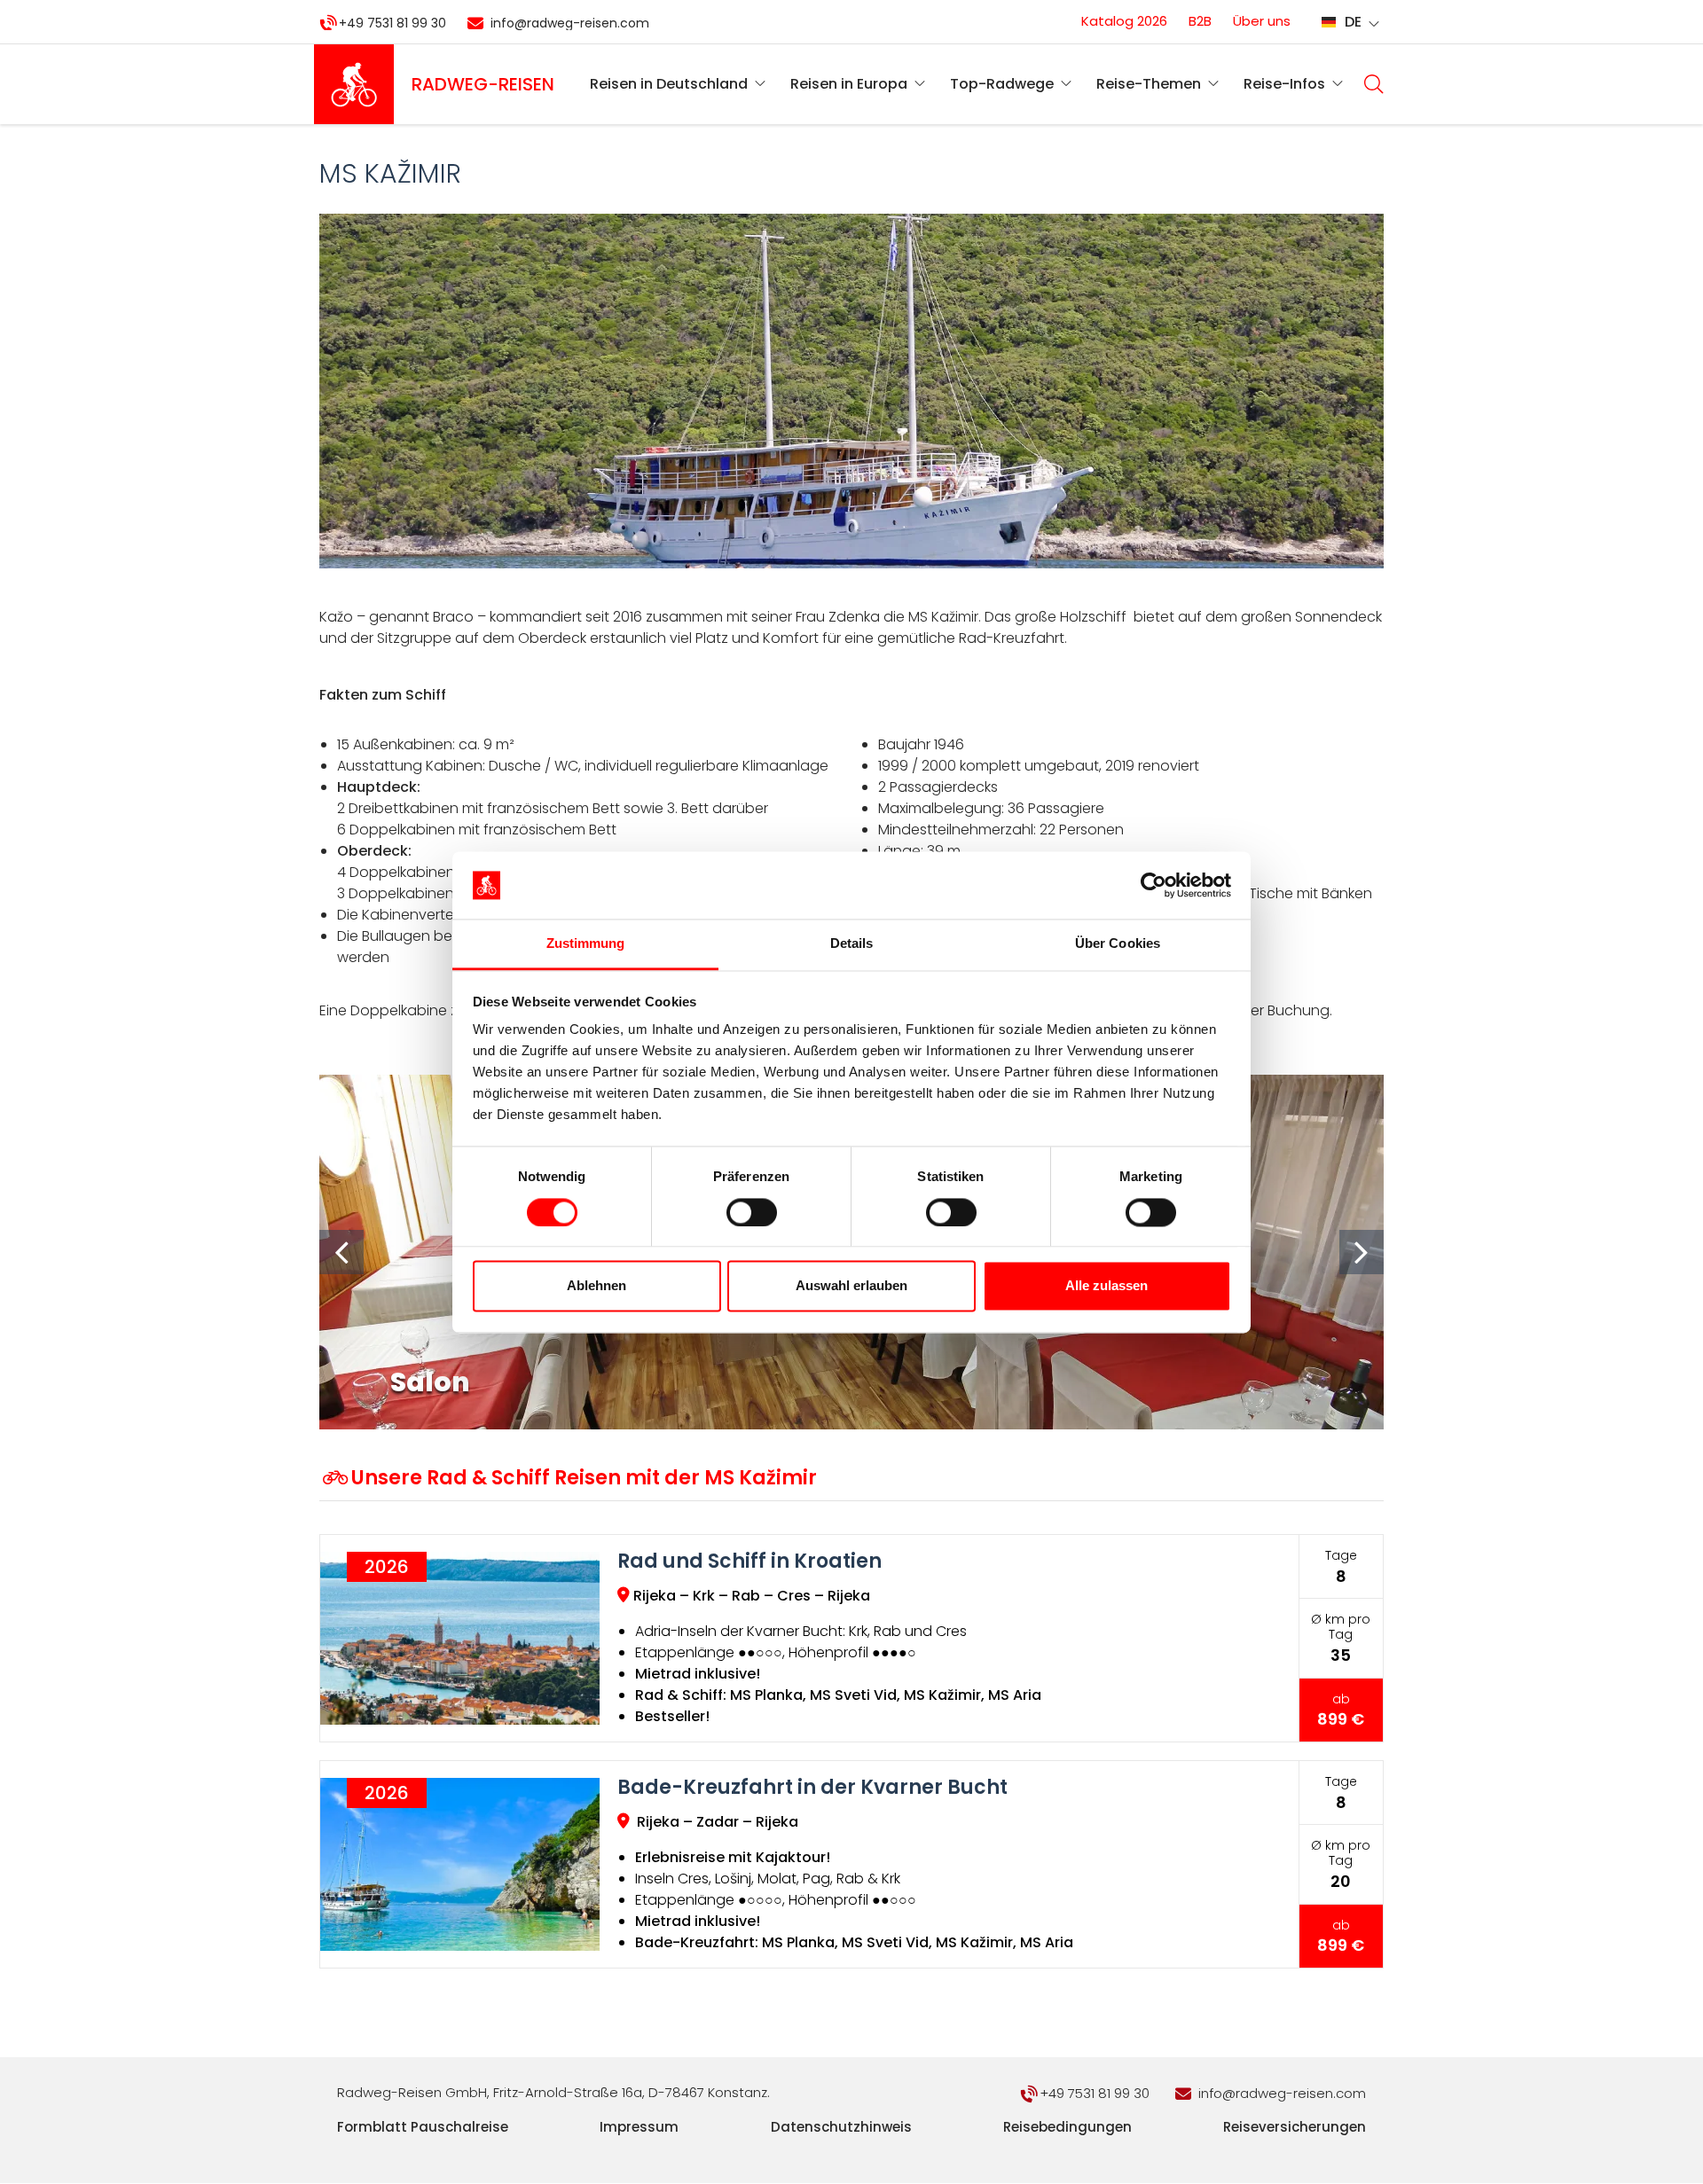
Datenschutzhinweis (841, 2127)
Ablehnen (596, 1286)
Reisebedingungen (1067, 2127)
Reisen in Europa (849, 84)
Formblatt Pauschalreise (423, 2127)
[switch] (752, 1212)
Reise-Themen (1149, 84)
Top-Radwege (1002, 84)
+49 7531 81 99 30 (392, 23)
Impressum (639, 2127)
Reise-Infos (1284, 84)
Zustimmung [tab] (586, 944)
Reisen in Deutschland (669, 84)
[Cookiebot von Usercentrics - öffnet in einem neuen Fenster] (1154, 885)
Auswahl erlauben (851, 1286)
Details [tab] (852, 944)
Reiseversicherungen (1295, 2127)
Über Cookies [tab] (1118, 944)
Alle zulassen (1107, 1286)
